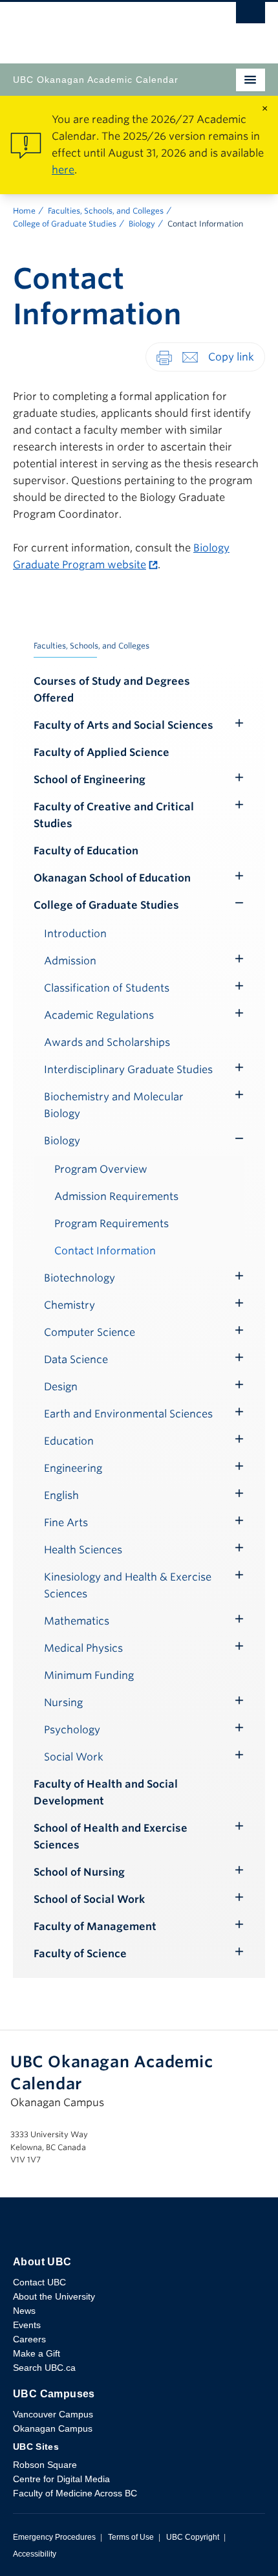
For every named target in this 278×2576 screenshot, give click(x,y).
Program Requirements (112, 1224)
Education (69, 1441)
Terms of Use (131, 2537)
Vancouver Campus (53, 2414)
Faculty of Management (95, 1926)
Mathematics (77, 1621)
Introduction (75, 934)
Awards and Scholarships (107, 1042)
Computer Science (90, 1332)
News (24, 2311)
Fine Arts (66, 1523)
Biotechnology (80, 1278)
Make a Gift (37, 2353)
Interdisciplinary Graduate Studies (128, 1070)
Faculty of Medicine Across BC (75, 2493)
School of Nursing (79, 1872)
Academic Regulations (99, 1015)
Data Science (76, 1360)
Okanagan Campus (53, 2428)
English (61, 1495)
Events (27, 2325)
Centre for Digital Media (61, 2479)
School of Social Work (89, 1899)
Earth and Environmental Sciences (128, 1414)
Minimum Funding (89, 1675)
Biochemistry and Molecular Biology (114, 1105)
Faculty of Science (80, 1954)
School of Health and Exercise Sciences (111, 1837)
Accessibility (35, 2554)
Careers (29, 2339)
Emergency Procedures (54, 2537)
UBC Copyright (193, 2537)
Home (24, 211)
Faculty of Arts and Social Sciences (123, 725)
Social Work (74, 1757)
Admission (70, 961)
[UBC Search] (251, 16)
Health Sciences (83, 1550)
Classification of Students (107, 988)
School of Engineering (90, 780)
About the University (54, 2296)
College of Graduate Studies (65, 224)
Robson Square (45, 2465)
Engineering (73, 1468)
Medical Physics (83, 1648)
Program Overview (101, 1169)
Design (61, 1387)
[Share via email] (190, 356)
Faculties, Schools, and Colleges (106, 211)
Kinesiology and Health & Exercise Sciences (128, 1585)
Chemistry (69, 1305)
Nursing (63, 1703)
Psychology (72, 1730)
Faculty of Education (86, 851)
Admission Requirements (116, 1196)
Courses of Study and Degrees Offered (112, 690)
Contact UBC (39, 2282)
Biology (142, 224)
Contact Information (105, 1251)
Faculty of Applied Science (102, 752)
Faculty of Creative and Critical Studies (114, 815)
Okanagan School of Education (112, 878)
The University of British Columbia (101, 27)
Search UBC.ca (44, 2368)
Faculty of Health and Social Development (106, 1793)
